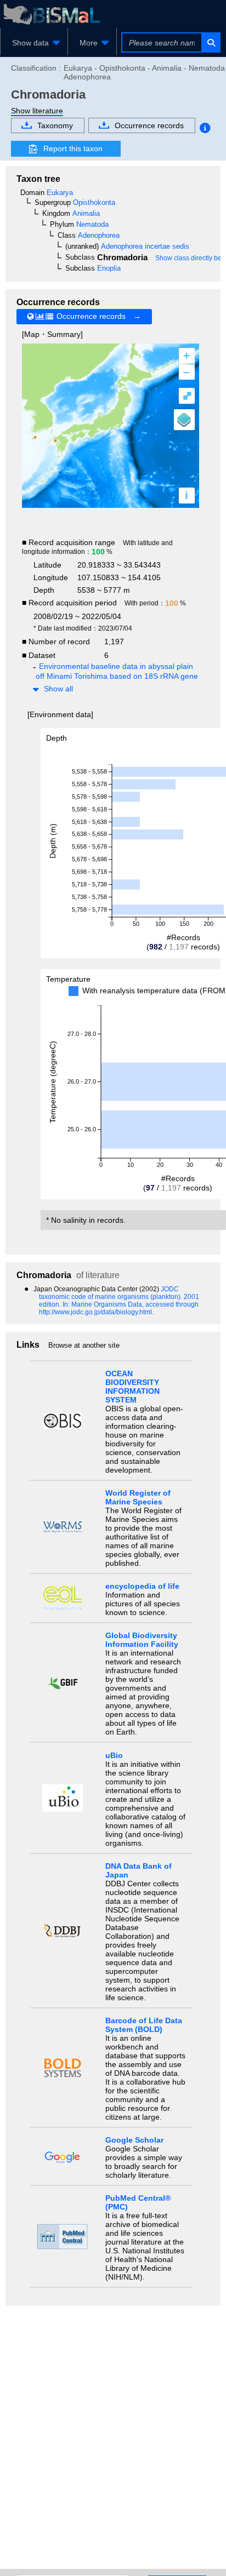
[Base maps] (184, 420)
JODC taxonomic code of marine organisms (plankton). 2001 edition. (119, 1297)
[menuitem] (34, 43)
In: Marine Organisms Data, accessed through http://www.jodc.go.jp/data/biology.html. (119, 1308)
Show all (58, 689)
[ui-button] (210, 42)
